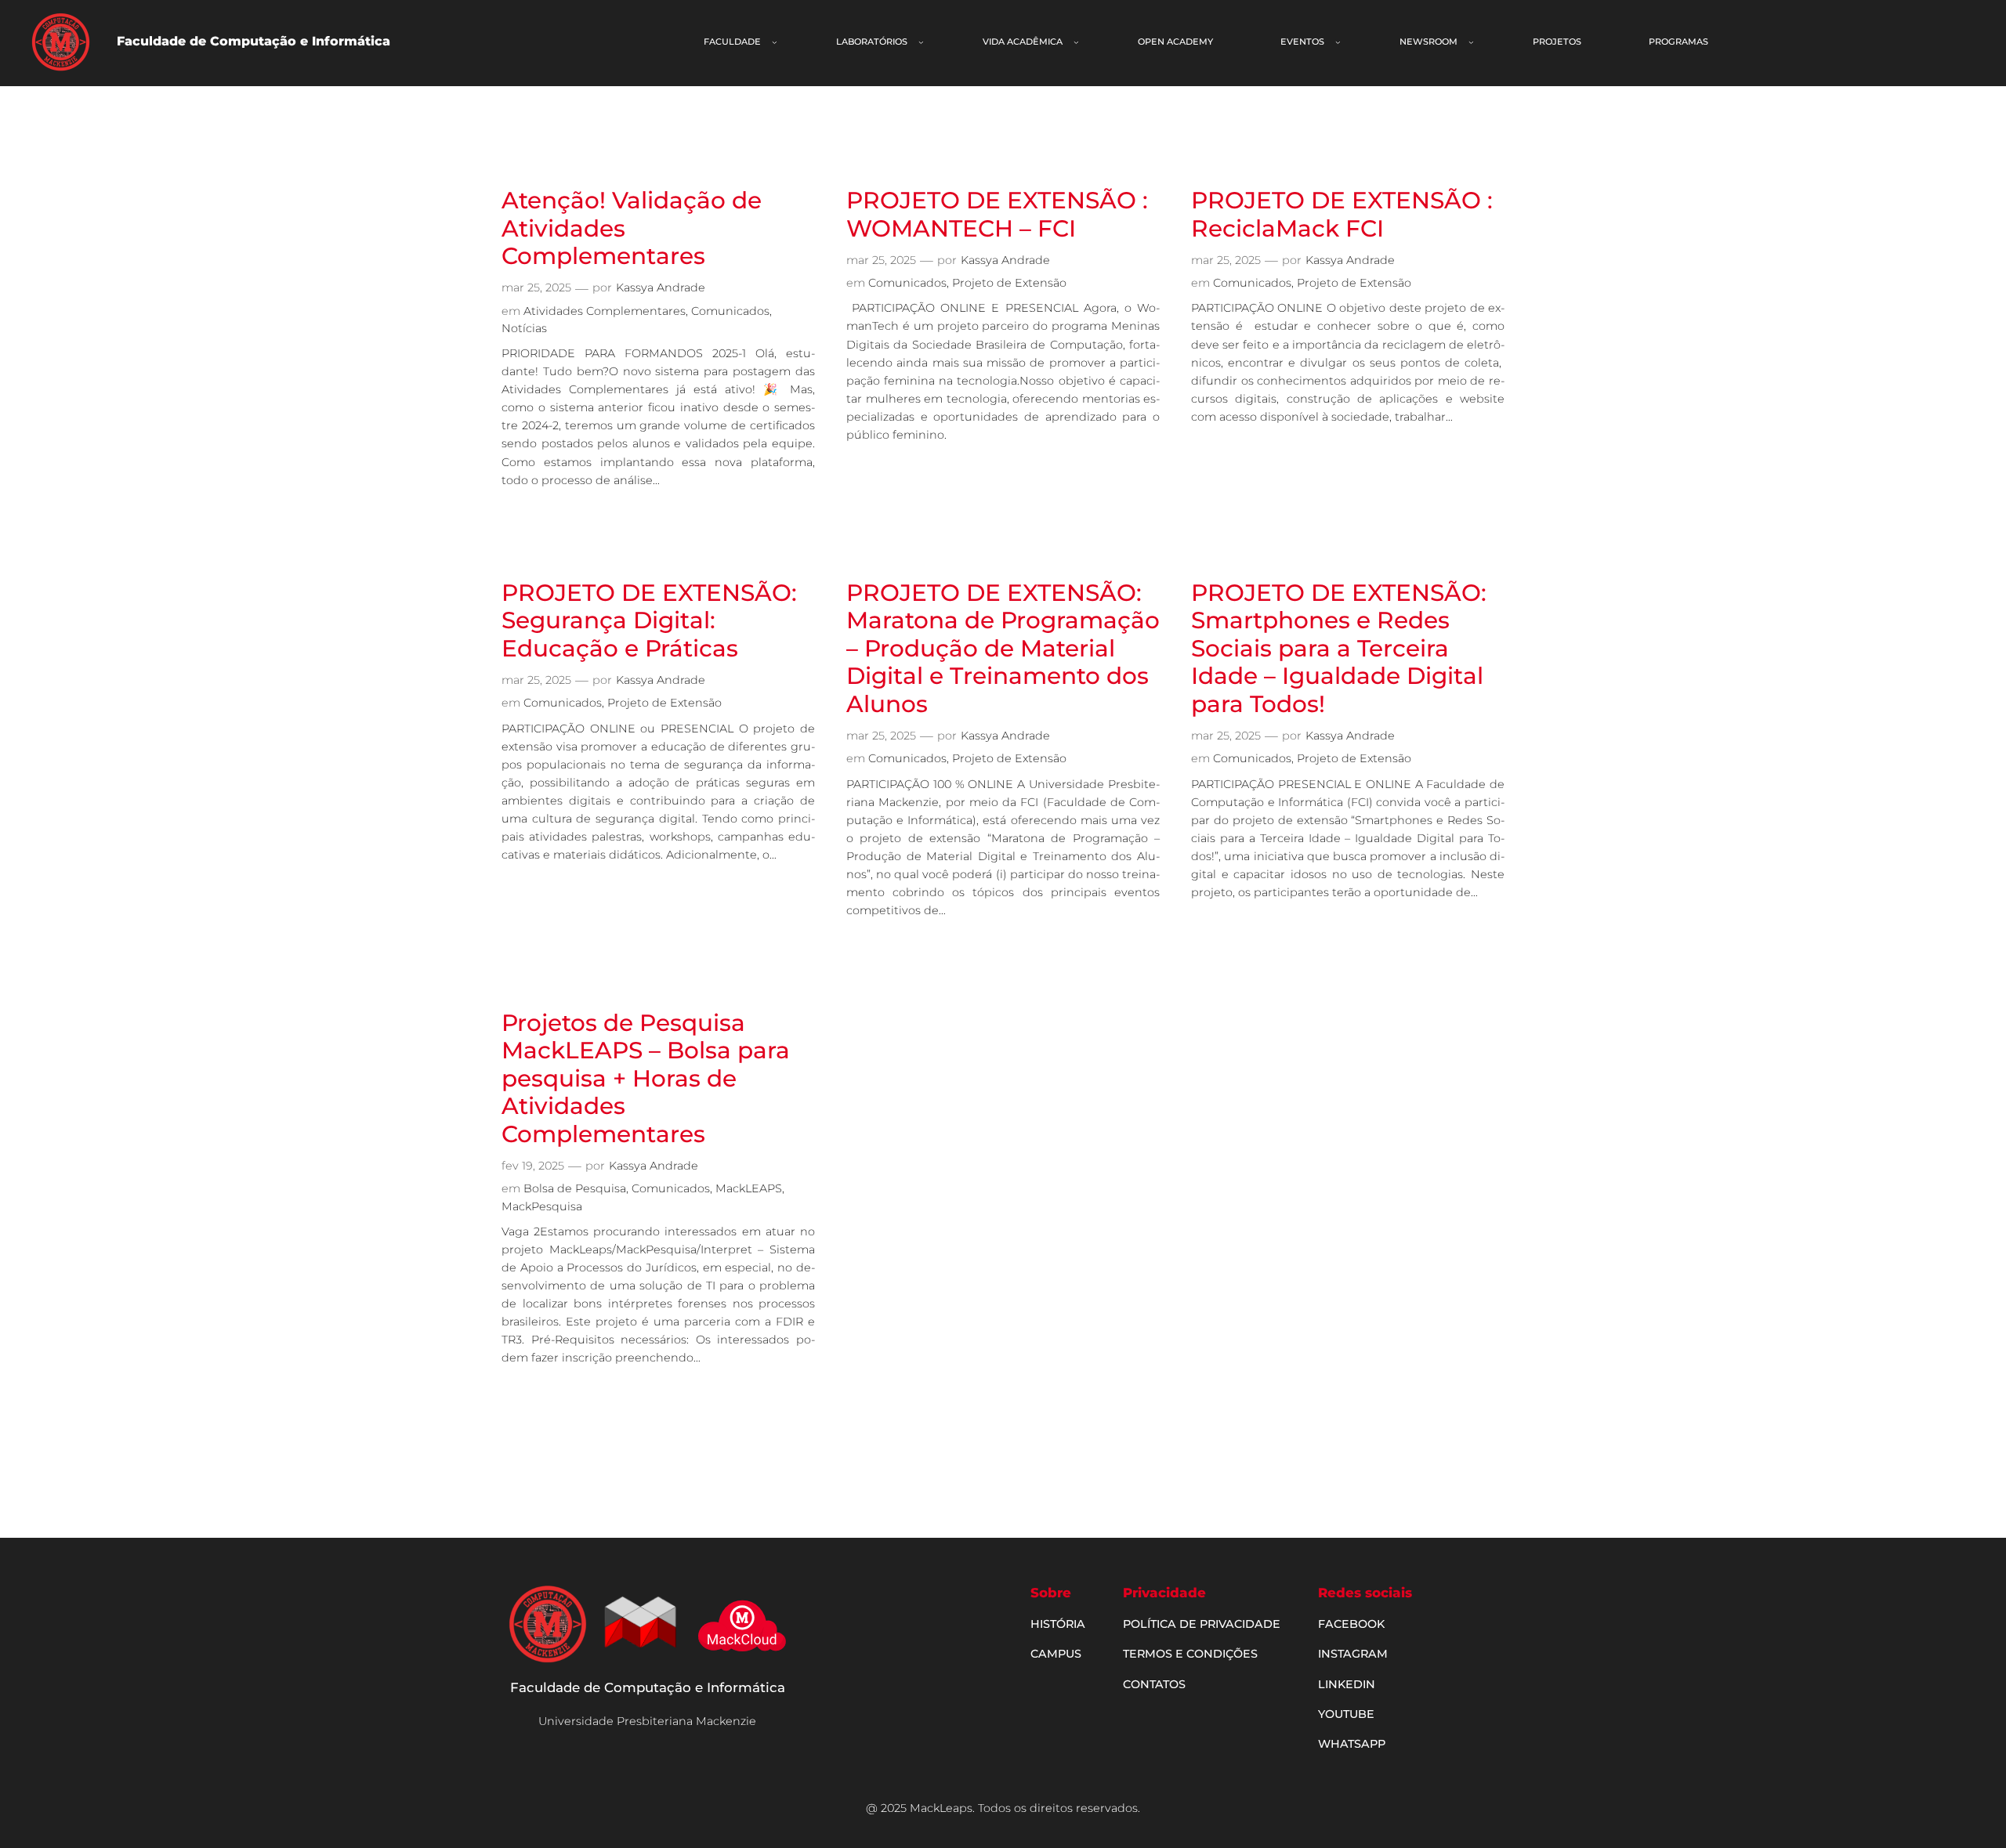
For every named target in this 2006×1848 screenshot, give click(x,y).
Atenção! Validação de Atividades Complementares (632, 228)
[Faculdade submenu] (775, 42)
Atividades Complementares (605, 311)
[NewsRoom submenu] (1471, 42)
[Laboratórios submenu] (921, 42)
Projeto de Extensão (1009, 283)
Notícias (524, 328)
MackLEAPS (749, 1188)
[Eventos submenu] (1338, 42)
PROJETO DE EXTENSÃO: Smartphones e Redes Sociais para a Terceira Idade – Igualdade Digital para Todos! (1339, 648)
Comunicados (730, 311)
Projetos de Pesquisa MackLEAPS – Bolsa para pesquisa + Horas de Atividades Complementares (646, 1078)
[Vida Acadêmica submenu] (1076, 42)
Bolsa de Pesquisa (575, 1188)
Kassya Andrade (661, 288)
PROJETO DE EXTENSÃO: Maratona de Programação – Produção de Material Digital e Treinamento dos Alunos (1003, 648)
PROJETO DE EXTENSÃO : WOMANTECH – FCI (997, 214)
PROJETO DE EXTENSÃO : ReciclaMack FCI (1342, 214)
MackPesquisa (542, 1206)
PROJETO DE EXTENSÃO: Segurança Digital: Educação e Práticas (649, 620)
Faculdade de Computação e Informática (648, 1687)
